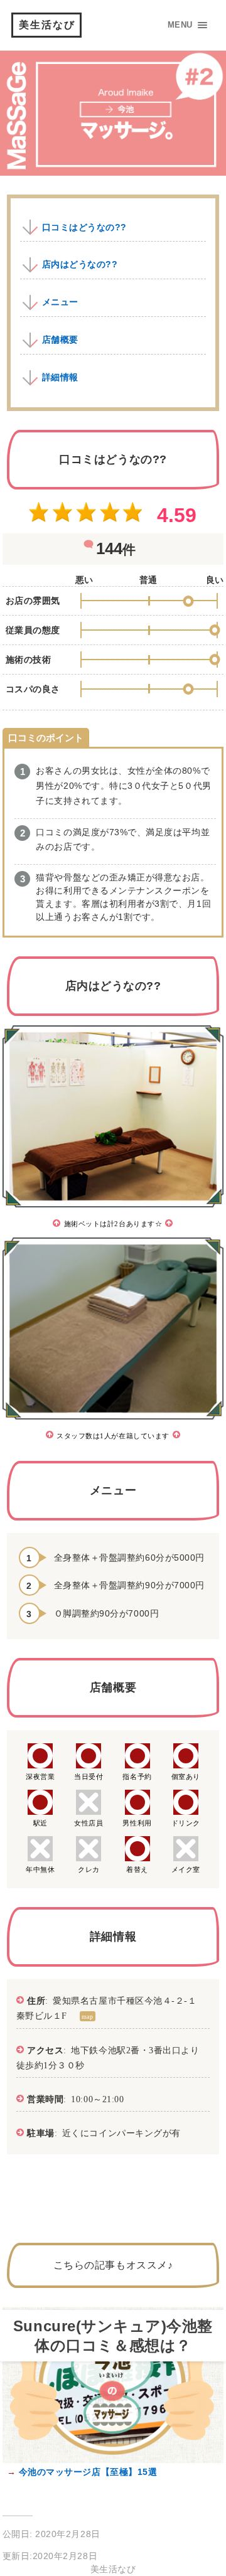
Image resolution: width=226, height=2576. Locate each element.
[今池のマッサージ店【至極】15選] (113, 2460)
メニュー (60, 302)
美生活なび (47, 25)
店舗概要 (60, 339)
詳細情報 (60, 377)
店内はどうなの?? (80, 264)
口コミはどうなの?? (84, 227)
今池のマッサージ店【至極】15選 (86, 2472)
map (88, 2016)
